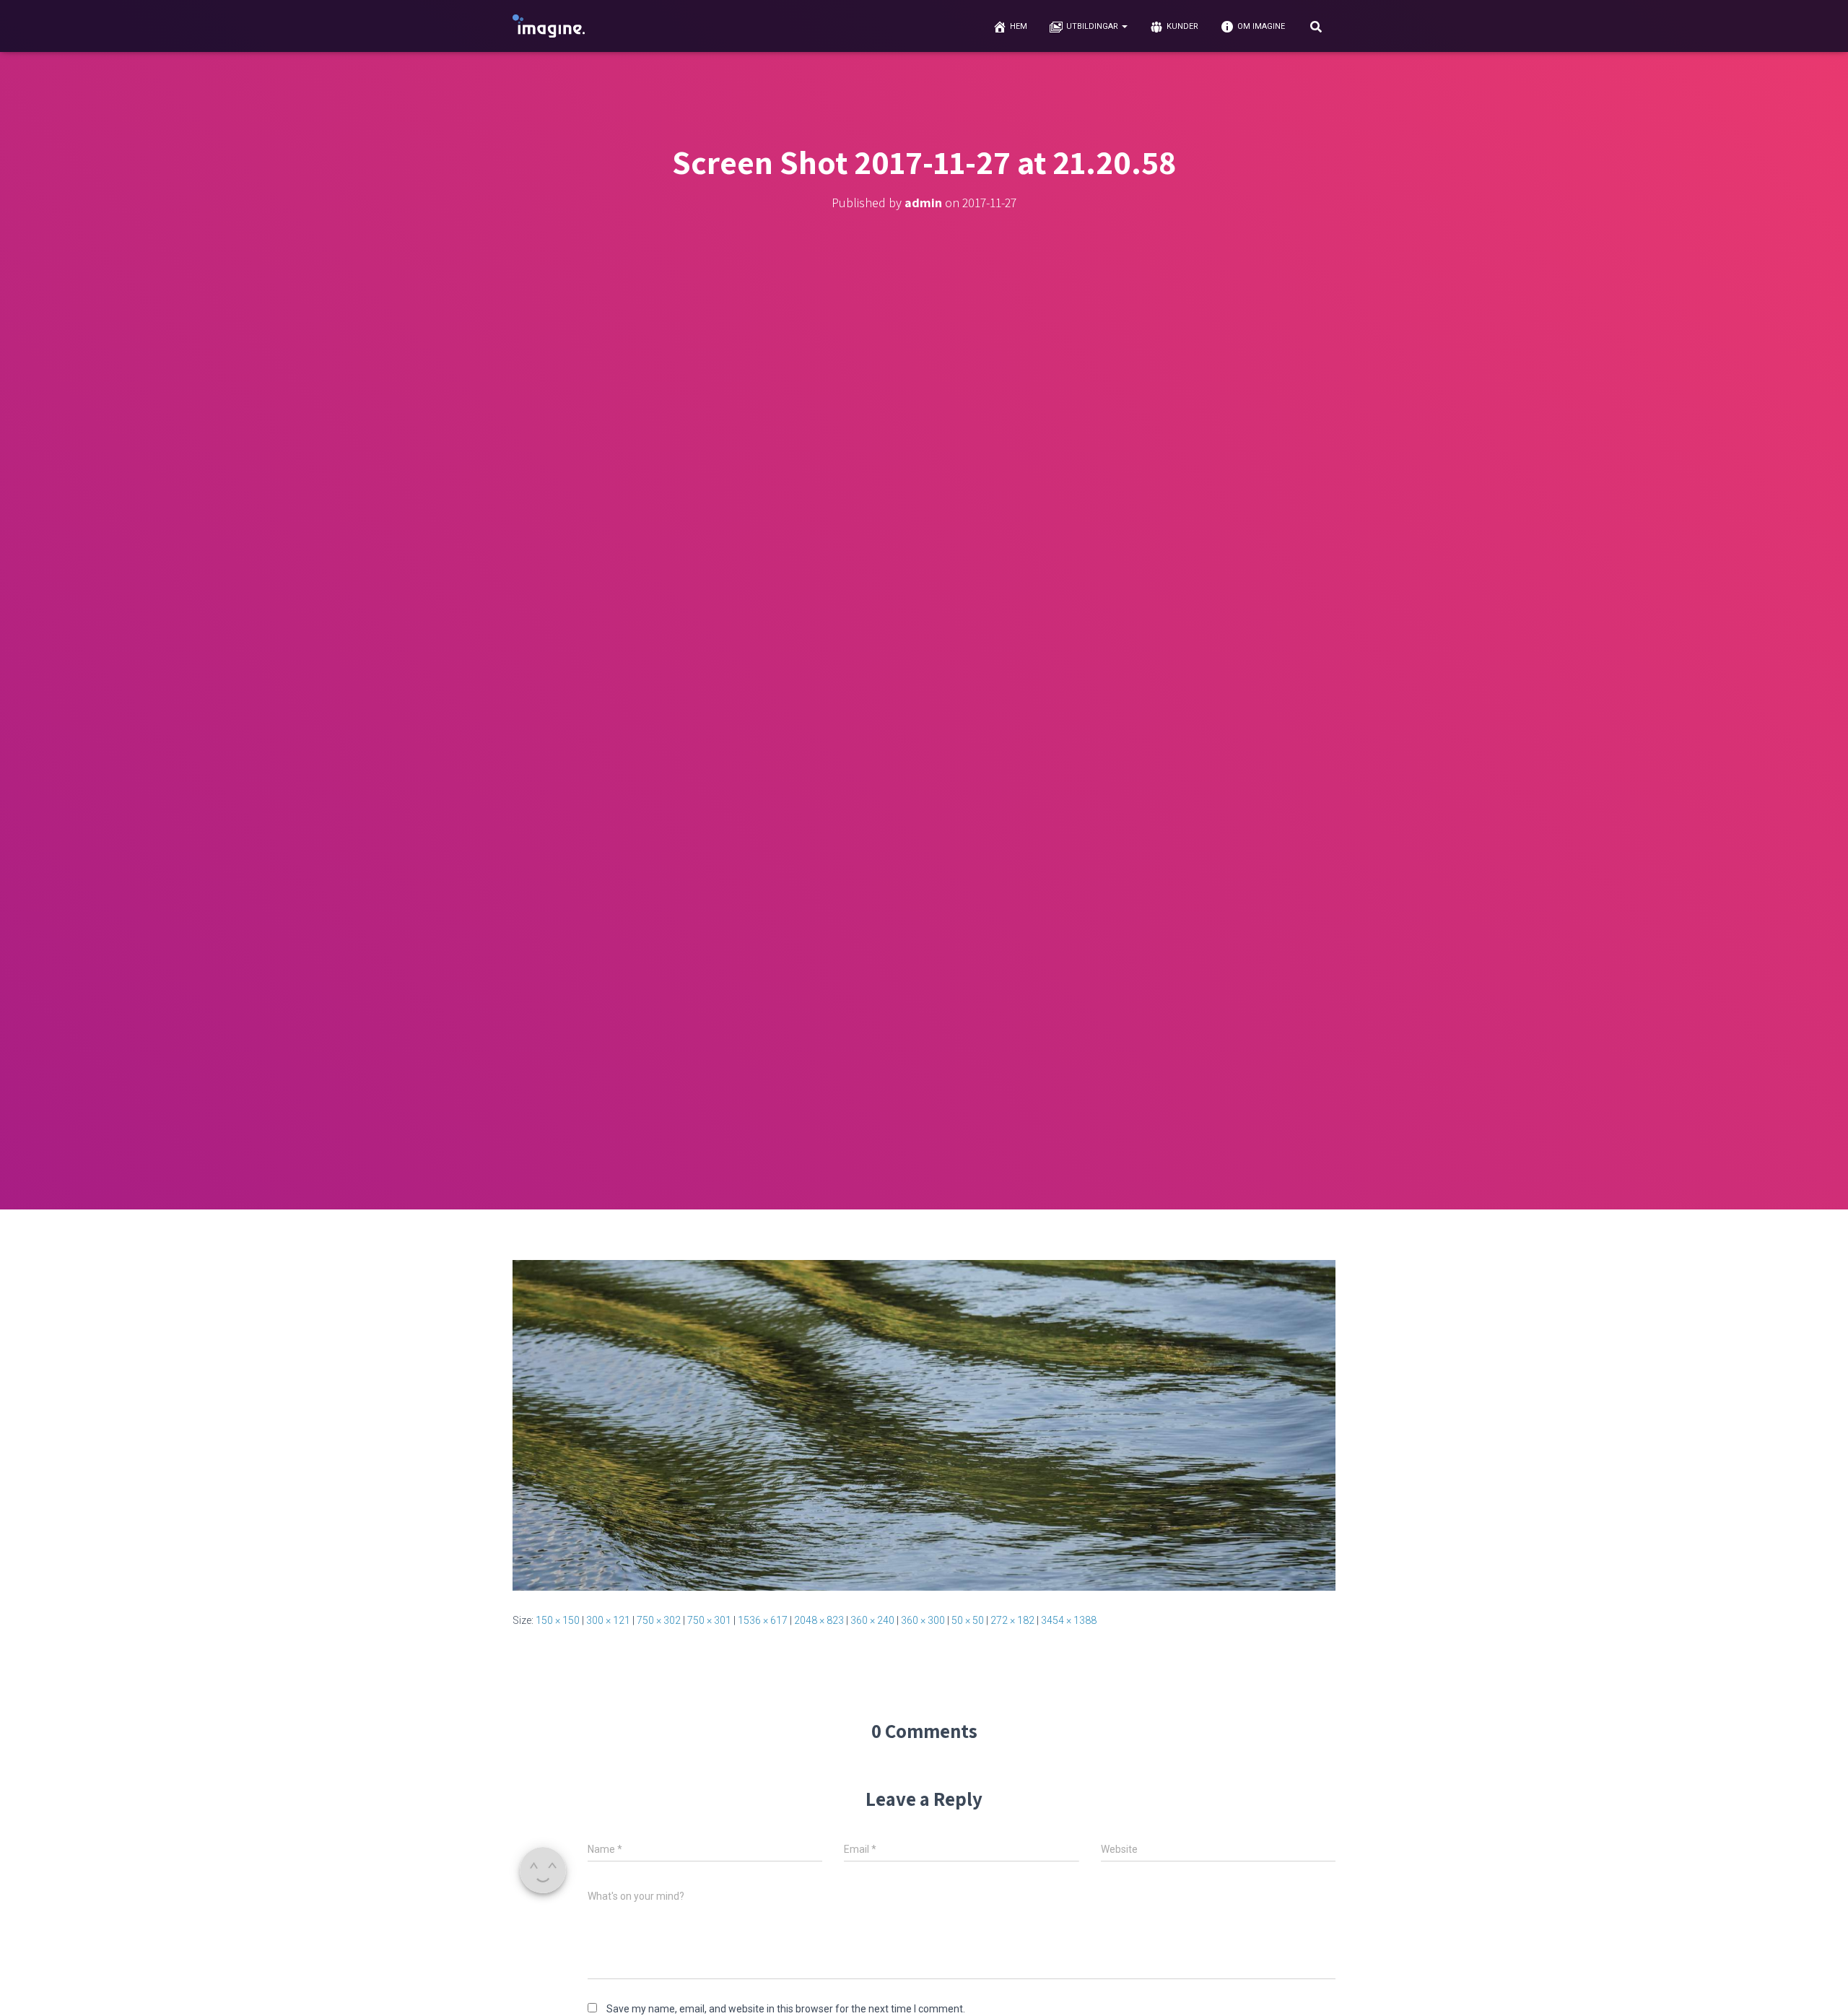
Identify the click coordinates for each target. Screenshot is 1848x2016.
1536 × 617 (763, 1620)
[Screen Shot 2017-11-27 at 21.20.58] (924, 1425)
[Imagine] (549, 26)
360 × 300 (923, 1620)
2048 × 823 (819, 1620)
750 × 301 (709, 1620)
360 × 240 (872, 1620)
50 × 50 (968, 1620)
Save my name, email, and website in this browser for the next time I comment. (786, 2009)
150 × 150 (558, 1620)
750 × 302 (659, 1620)
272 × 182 (1012, 1620)
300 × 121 (608, 1620)
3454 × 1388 (1069, 1620)
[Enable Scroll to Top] (1819, 1987)
